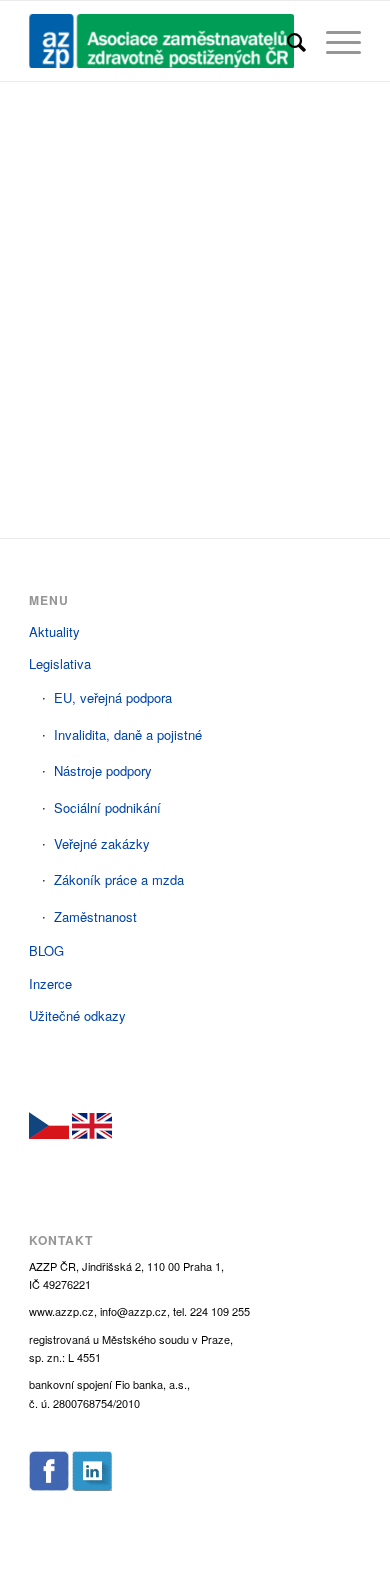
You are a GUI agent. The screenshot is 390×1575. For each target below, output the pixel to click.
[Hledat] (286, 41)
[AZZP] (161, 41)
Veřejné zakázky (102, 843)
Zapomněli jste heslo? (195, 446)
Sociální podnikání (107, 807)
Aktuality (54, 631)
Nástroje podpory (103, 770)
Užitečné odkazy (77, 1015)
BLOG (46, 950)
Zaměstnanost (95, 916)
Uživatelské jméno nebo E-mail (136, 158)
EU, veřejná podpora (113, 697)
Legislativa (60, 663)
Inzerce (50, 983)
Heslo (49, 243)
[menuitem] (286, 41)
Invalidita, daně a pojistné (128, 734)
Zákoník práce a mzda (119, 879)
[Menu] (333, 41)
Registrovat (281, 387)
